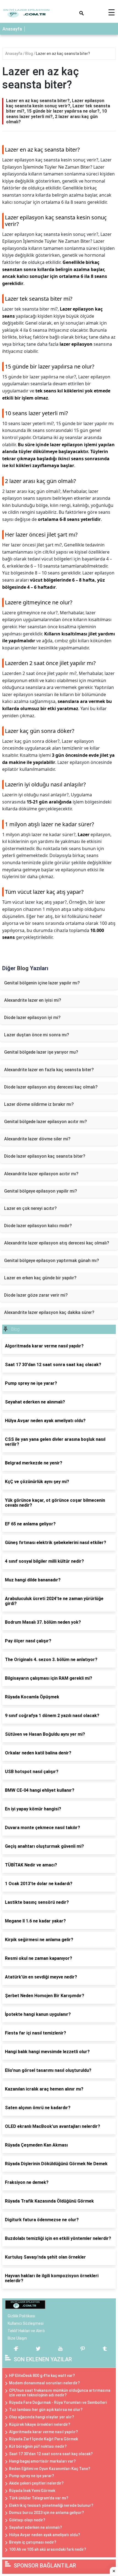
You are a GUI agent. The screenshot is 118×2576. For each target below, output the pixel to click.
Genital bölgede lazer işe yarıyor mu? (41, 1052)
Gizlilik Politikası (21, 2316)
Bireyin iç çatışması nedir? (33, 2542)
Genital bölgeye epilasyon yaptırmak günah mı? (52, 1261)
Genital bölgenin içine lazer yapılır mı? (42, 983)
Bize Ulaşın (17, 2338)
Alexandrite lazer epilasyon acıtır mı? (41, 1174)
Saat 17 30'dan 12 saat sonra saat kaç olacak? (51, 2454)
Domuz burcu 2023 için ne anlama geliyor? (47, 2513)
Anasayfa (12, 29)
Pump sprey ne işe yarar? (32, 2476)
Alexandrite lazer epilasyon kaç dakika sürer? (49, 1312)
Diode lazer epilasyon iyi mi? (32, 1018)
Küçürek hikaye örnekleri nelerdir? (40, 2424)
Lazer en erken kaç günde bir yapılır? (40, 1278)
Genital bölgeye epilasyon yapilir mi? (41, 1191)
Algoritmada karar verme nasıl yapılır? (43, 2432)
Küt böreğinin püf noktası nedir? (38, 2446)
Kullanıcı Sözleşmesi (26, 2323)
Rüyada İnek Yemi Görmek (32, 2491)
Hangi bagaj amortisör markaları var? (42, 2461)
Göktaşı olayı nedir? (27, 2520)
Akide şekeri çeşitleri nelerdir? (36, 2483)
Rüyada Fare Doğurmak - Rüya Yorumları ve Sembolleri (58, 2402)
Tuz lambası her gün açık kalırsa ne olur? (46, 2410)
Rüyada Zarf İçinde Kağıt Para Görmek (43, 2439)
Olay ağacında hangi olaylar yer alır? (42, 2417)
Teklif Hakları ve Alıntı (26, 2331)
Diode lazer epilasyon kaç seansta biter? (45, 1156)
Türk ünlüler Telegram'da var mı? (39, 2498)
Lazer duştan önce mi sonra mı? (37, 1035)
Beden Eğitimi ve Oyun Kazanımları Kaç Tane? (50, 2469)
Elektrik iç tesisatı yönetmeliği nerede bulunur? (51, 2505)
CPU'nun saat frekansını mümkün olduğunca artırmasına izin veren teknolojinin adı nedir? (60, 2393)
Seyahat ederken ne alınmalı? (36, 2527)
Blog (29, 54)
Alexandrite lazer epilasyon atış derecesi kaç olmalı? (57, 1243)
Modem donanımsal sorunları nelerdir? (44, 2383)
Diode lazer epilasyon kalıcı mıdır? (38, 1226)
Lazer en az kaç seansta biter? (63, 54)
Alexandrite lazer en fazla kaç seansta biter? (49, 1070)
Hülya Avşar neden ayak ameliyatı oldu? (45, 2535)
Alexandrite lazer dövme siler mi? (37, 1139)
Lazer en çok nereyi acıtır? (30, 1208)
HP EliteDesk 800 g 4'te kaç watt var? (42, 2376)
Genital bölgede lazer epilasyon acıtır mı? (46, 1122)
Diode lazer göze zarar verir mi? (36, 1295)
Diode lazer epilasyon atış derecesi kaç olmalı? (51, 1087)
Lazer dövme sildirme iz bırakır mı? (39, 1104)
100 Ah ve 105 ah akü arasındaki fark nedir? (48, 2549)
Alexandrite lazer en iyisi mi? (33, 1000)
